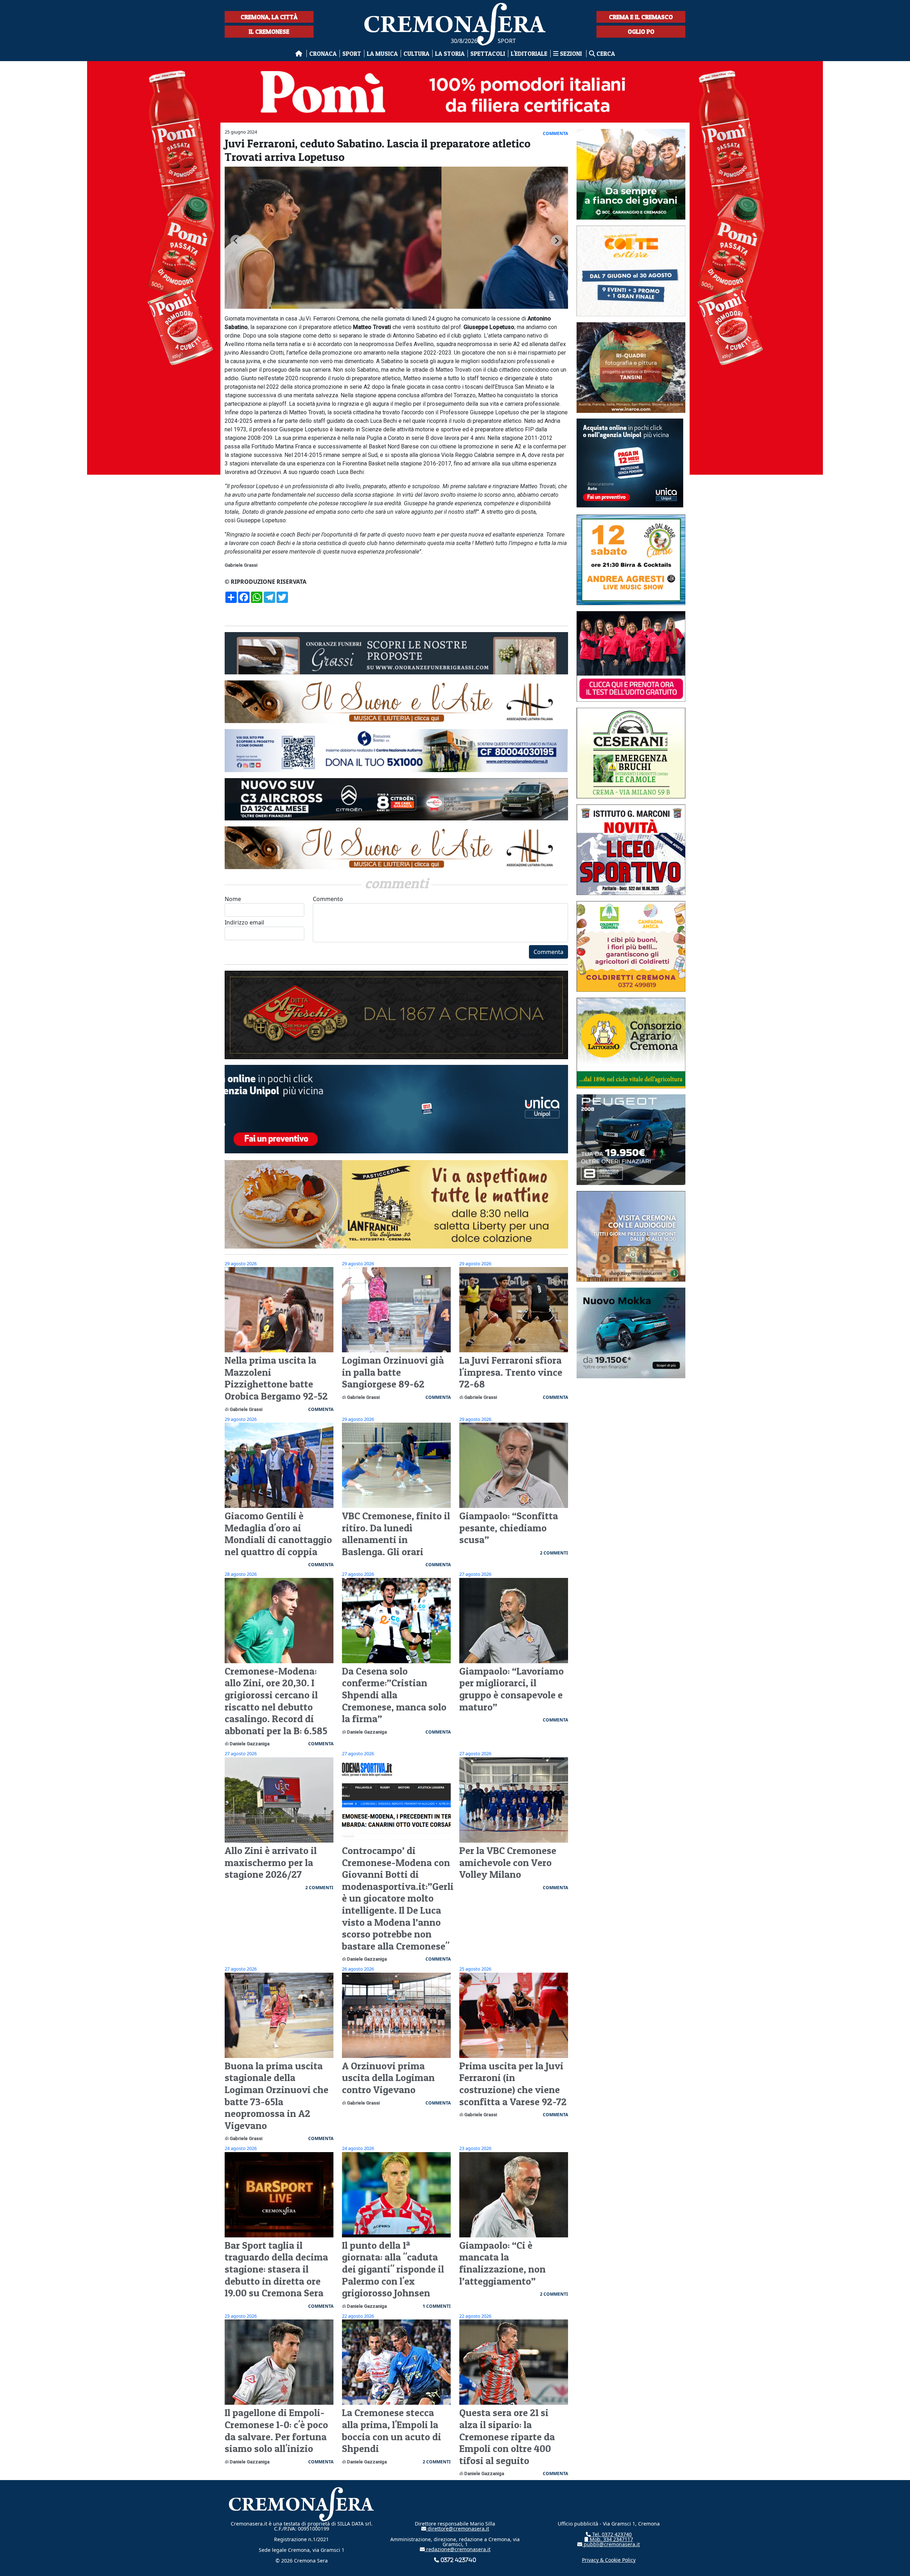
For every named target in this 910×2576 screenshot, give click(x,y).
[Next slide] (557, 241)
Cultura (416, 53)
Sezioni (571, 53)
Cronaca (323, 53)
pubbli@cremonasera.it (611, 2544)
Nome (233, 899)
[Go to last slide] (236, 241)
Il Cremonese (269, 31)
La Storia (450, 53)
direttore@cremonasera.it (458, 2529)
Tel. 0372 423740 (611, 2534)
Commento (328, 899)
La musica (382, 53)
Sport (352, 53)
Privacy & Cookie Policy (609, 2560)
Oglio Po (641, 31)
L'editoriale (529, 53)
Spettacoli (488, 53)
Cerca (605, 53)
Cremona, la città (269, 17)
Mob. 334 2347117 (611, 2539)
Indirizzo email (244, 922)
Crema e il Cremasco (641, 17)
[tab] (391, 309)
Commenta (548, 952)
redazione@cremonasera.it (458, 2549)
